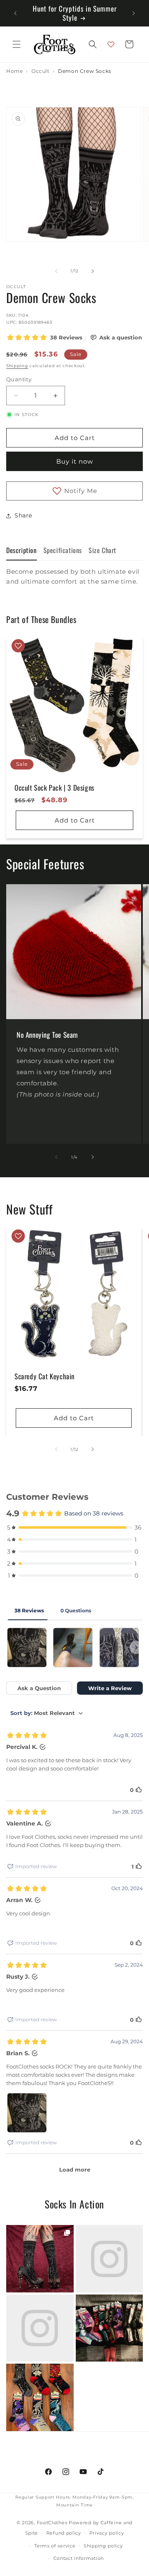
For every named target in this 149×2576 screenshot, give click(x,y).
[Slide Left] (56, 271)
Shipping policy (103, 2546)
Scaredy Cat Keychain (44, 1376)
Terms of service (55, 2546)
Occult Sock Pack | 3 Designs (54, 788)
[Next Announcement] (134, 13)
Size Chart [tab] (102, 550)
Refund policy (64, 2533)
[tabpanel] (74, 585)
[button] (17, 44)
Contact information (79, 2558)
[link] (40, 2259)
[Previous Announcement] (15, 13)
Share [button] (23, 515)
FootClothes (52, 2523)
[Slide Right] (93, 271)
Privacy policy (107, 2533)
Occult (41, 71)
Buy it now (75, 461)
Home (14, 71)
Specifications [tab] (63, 550)
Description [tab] (22, 550)
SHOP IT (40, 2259)
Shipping (17, 366)
